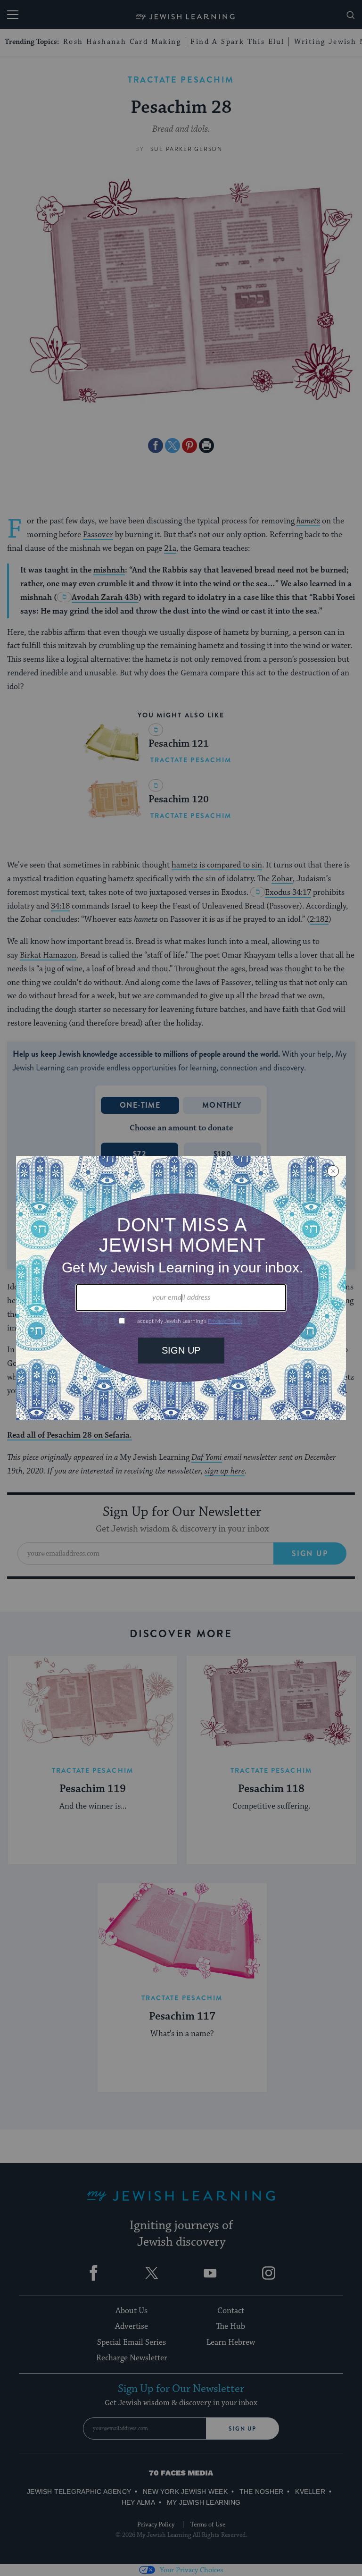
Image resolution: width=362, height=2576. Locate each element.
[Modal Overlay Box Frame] (181, 1288)
